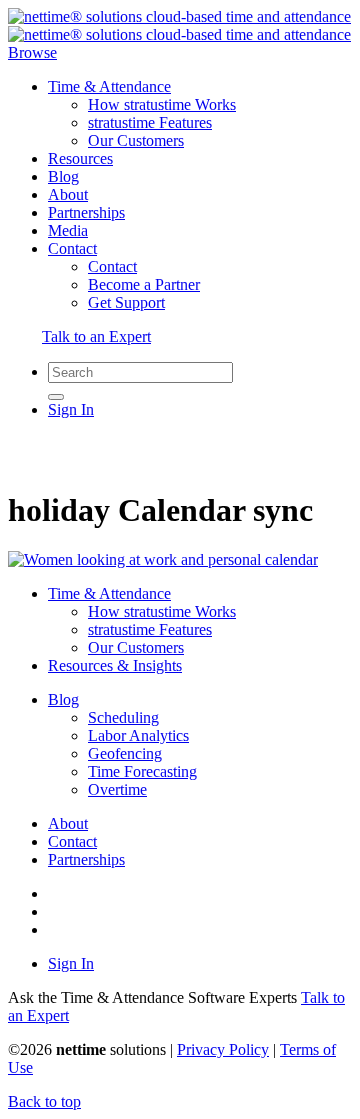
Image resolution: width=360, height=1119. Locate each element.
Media (68, 230)
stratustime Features (150, 122)
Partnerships (86, 212)
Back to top (44, 1101)
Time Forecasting (142, 771)
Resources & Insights (115, 665)
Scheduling (123, 717)
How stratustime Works (162, 104)
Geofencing (125, 753)
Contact (72, 248)
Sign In (71, 409)
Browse (32, 52)
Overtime (117, 789)
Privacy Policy (223, 1049)
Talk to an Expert (96, 336)
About (68, 194)
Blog (63, 176)
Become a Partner (144, 284)
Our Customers (136, 140)
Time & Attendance (109, 86)
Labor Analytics (138, 735)
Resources (80, 158)
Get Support (126, 302)
